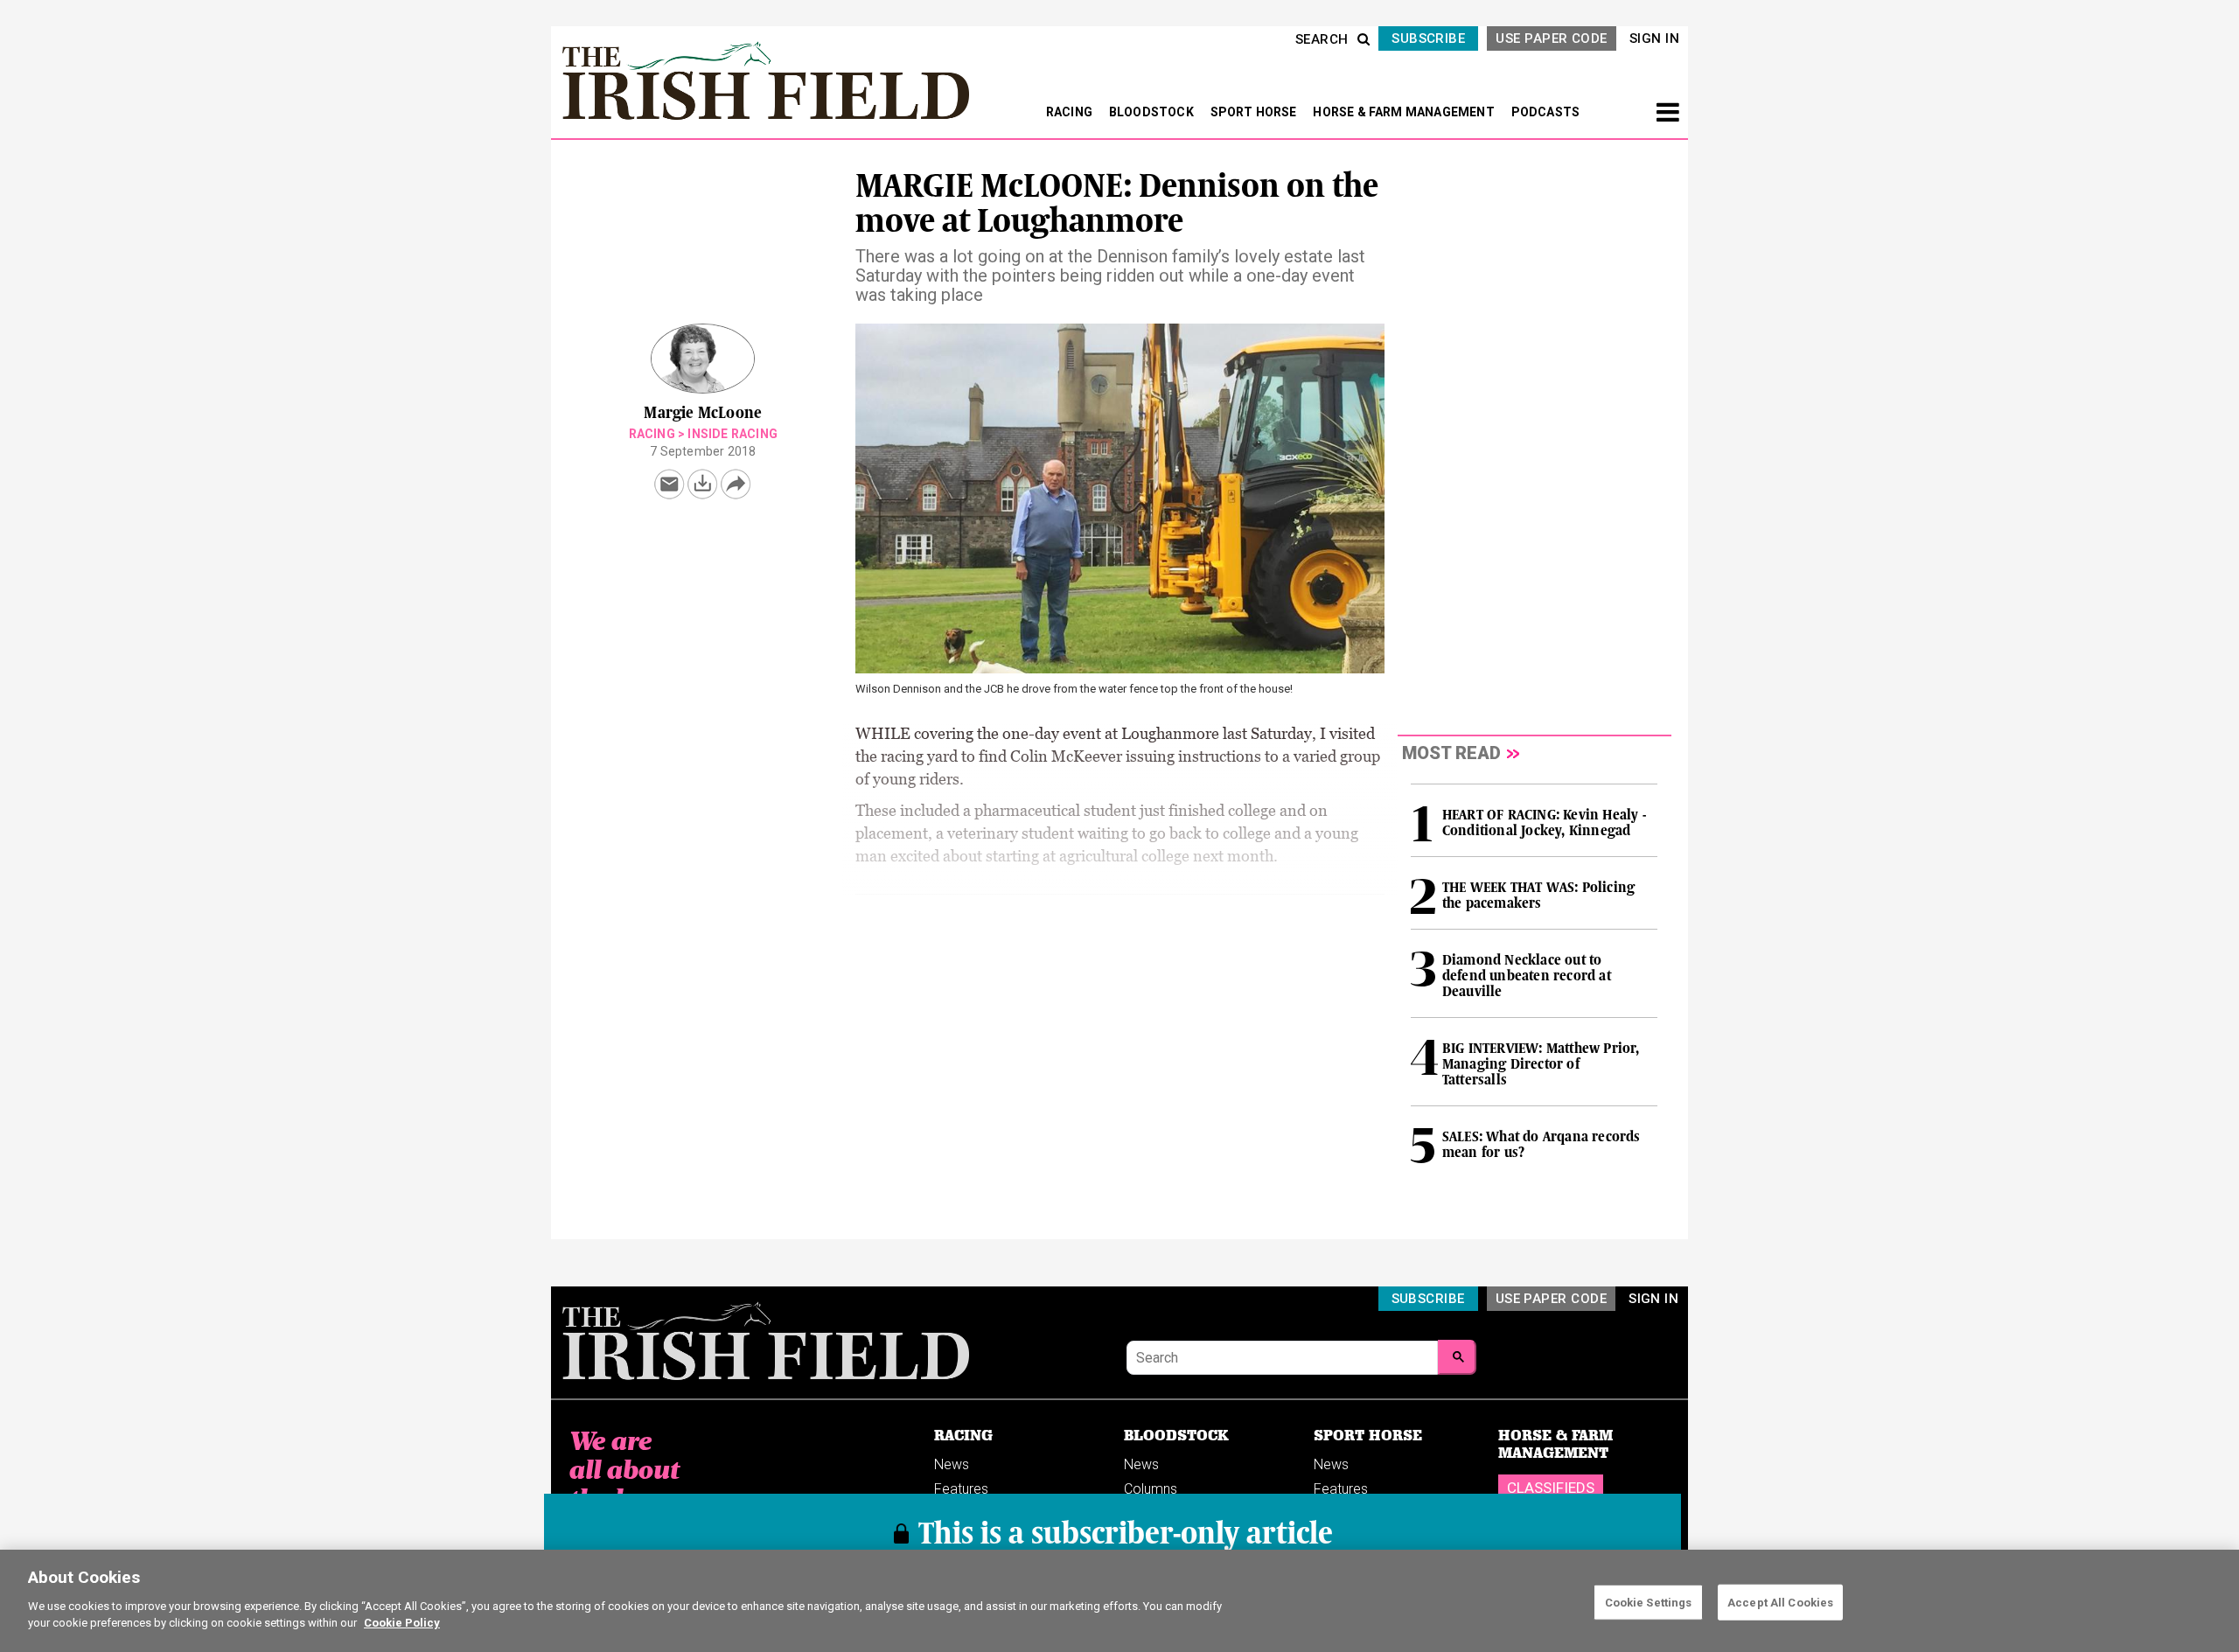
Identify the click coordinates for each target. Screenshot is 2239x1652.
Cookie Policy (402, 1623)
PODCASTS (1546, 112)
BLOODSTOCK (1153, 112)
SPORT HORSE (1255, 112)
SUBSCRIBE (1428, 38)
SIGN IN (1654, 38)
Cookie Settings (1649, 1602)
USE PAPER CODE (1551, 38)
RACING (1071, 112)
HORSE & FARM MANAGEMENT (1405, 112)
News (952, 1464)
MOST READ (1451, 753)
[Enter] (1457, 1357)
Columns (1151, 1489)
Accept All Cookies (1780, 1602)
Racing (652, 434)
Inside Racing (732, 434)
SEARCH (1322, 39)
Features (961, 1489)
